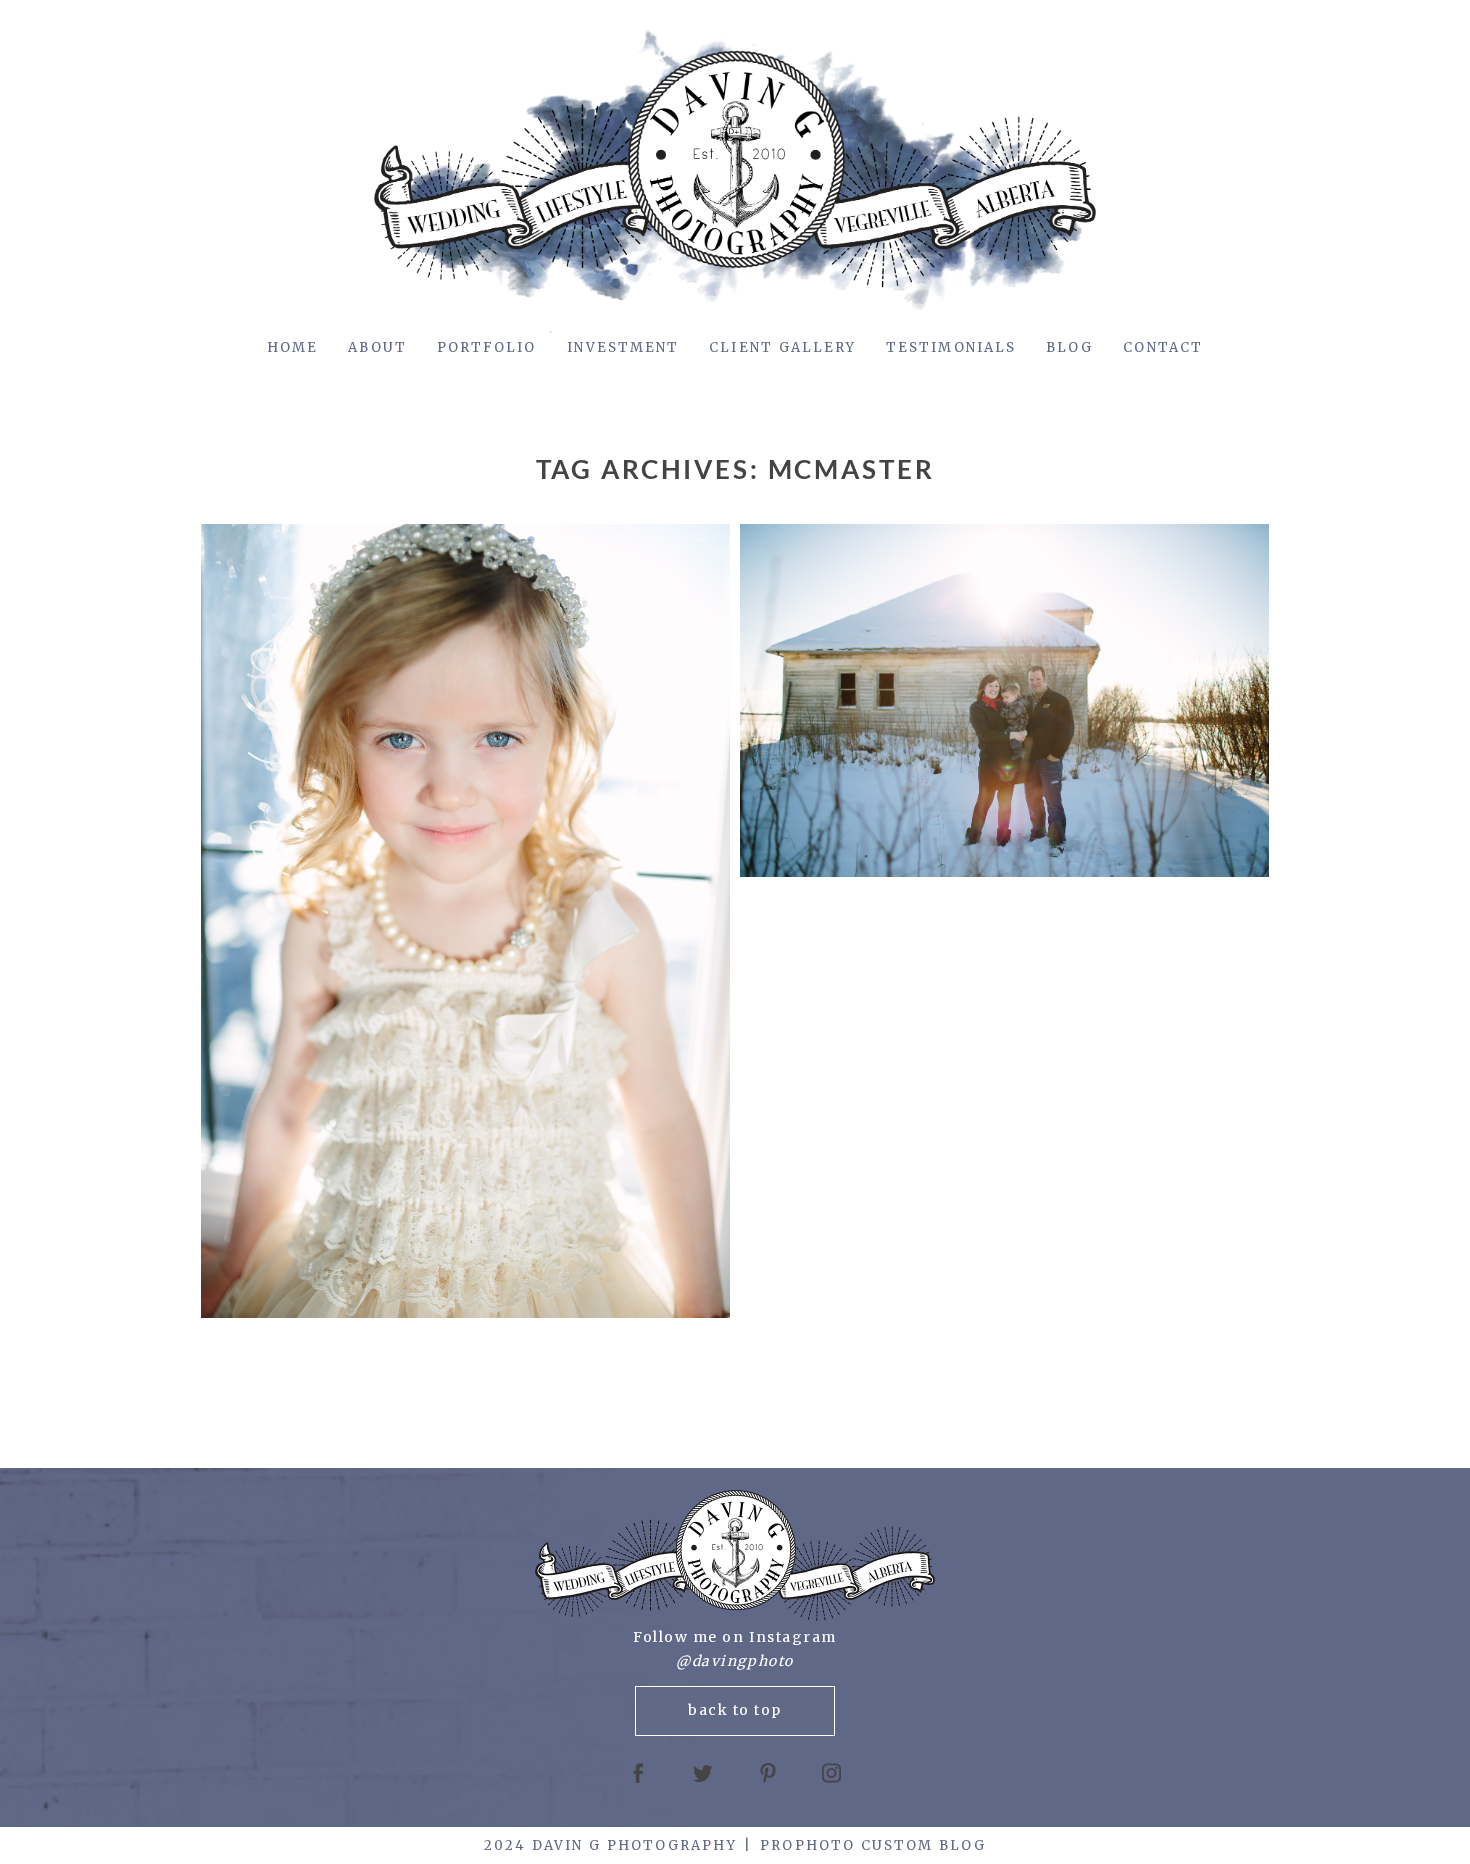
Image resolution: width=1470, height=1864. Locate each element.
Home (292, 347)
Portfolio (487, 347)
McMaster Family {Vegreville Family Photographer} (1002, 702)
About (377, 347)
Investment (623, 347)
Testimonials (951, 347)
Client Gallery (782, 347)
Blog (1069, 347)
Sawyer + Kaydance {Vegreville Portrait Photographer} (462, 922)
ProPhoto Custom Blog (873, 1845)
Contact (1163, 347)
